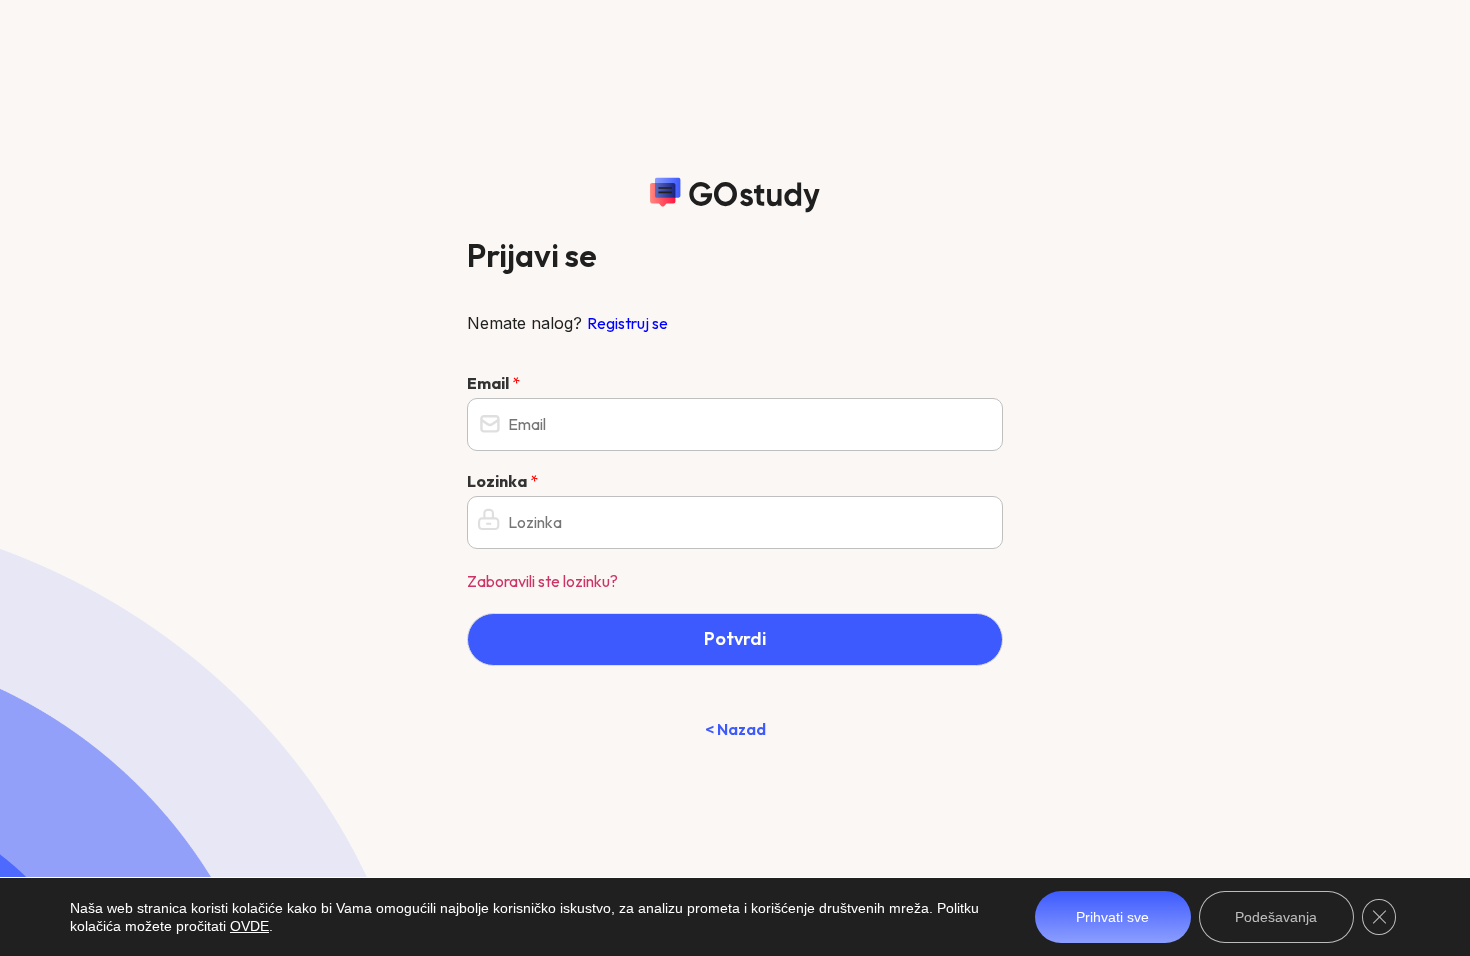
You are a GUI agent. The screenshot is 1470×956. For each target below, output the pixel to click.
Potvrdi (735, 638)
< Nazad (735, 729)
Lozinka (502, 481)
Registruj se (627, 323)
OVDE (249, 926)
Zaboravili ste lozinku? (542, 581)
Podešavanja (1276, 917)
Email (493, 383)
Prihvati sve (1112, 917)
